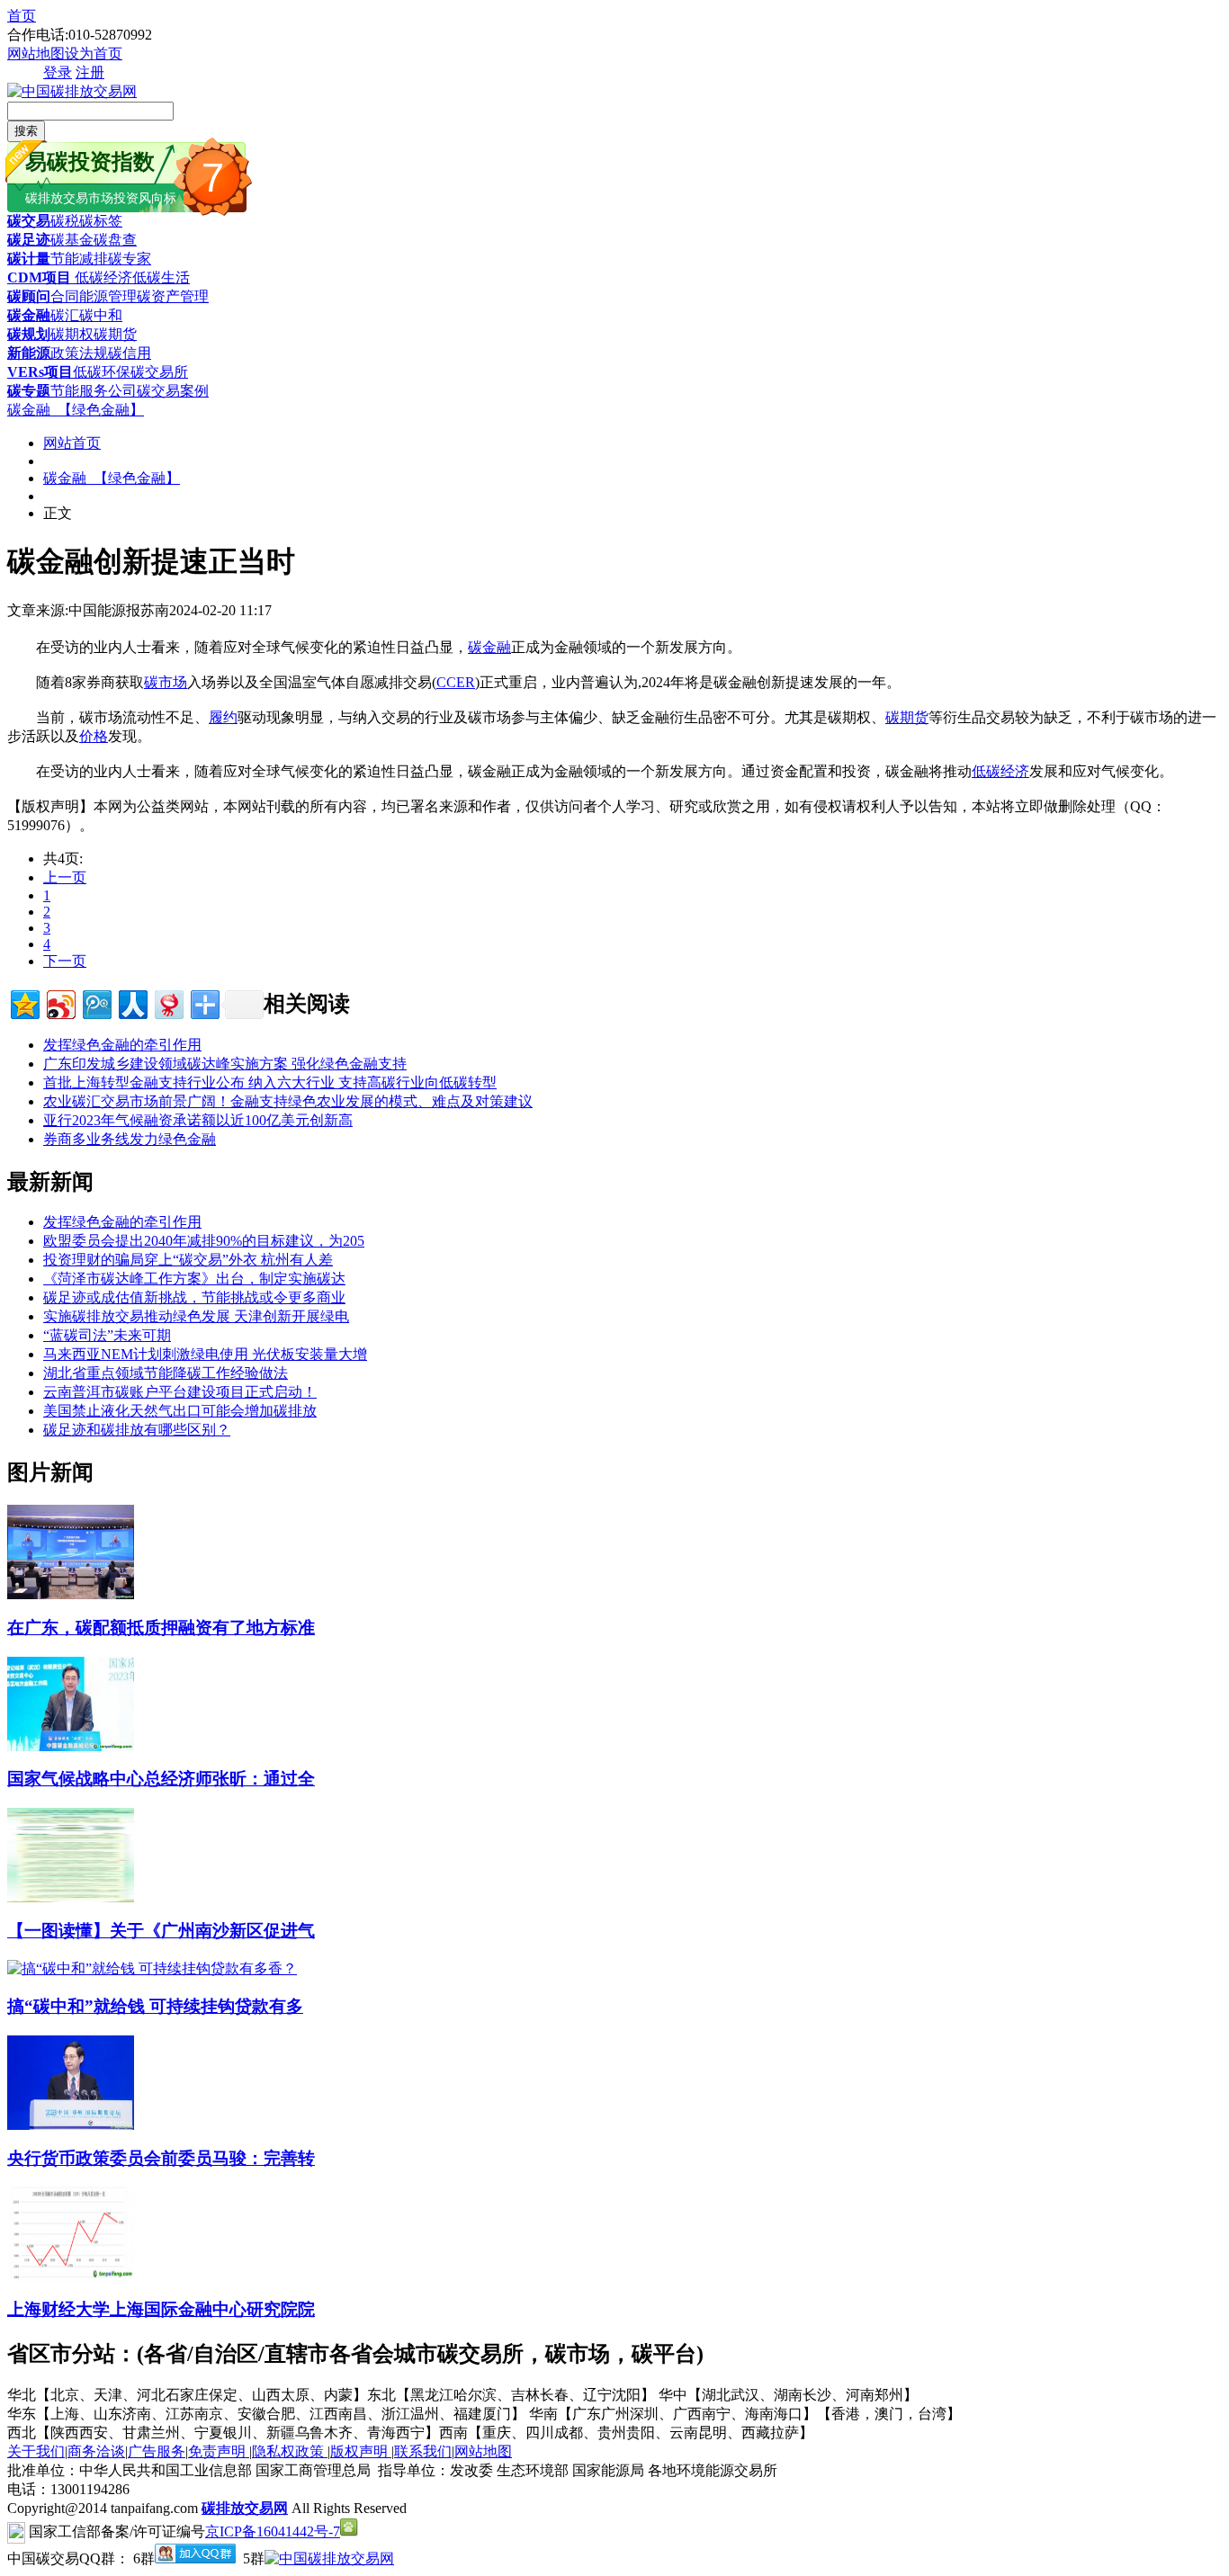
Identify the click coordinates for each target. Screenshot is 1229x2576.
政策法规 (79, 353)
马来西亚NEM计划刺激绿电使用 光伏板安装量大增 (205, 1354)
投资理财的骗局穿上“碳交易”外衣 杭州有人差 (188, 1260)
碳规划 (29, 334)
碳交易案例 (173, 391)
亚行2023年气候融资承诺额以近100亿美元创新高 (198, 1120)
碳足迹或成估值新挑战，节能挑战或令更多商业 (194, 1297)
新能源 (29, 353)
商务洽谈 (96, 2451)
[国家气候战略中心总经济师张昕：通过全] (71, 1746)
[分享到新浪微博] (60, 1002)
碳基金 (72, 240)
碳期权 (72, 334)
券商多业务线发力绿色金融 (130, 1139)
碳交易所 (159, 372)
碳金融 (29, 315)
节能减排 (79, 259)
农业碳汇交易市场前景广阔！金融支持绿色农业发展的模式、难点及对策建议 (288, 1101)
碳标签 (101, 221)
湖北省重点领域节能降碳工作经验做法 (166, 1373)
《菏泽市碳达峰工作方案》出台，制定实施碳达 (194, 1279)
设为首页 (94, 54)
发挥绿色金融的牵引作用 (122, 1045)
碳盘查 (115, 240)
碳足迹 (29, 240)
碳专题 (29, 391)
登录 (58, 72)
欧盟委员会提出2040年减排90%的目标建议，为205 (204, 1241)
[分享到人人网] (132, 1002)
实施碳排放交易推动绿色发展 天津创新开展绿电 (196, 1316)
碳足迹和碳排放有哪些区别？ (137, 1430)
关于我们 (36, 2451)
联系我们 (423, 2451)
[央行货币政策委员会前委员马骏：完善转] (71, 2125)
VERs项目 (40, 372)
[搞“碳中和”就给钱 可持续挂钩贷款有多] (152, 1968)
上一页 (65, 877)
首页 (22, 16)
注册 (90, 72)
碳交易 (29, 221)
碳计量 (29, 259)
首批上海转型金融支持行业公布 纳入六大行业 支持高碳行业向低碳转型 (270, 1082)
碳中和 (101, 315)
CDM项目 (39, 277)
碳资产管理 (173, 296)
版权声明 (361, 2451)
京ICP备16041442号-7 (273, 2531)
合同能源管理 (94, 296)
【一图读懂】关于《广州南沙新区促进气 (161, 1931)
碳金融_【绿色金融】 (76, 410)
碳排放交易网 (245, 2508)
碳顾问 (29, 296)
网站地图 (36, 54)
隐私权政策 (290, 2451)
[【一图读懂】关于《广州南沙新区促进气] (71, 1897)
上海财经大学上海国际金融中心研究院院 (161, 2309)
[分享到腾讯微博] (96, 1002)
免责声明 (219, 2451)
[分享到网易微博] (168, 1002)
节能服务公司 (94, 391)
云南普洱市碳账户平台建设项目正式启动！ (180, 1392)
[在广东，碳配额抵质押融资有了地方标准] (71, 1594)
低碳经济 (102, 277)
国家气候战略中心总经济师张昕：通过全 (161, 1779)
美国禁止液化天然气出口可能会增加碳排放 (180, 1411)
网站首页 (72, 443)
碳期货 (115, 334)
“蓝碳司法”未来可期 (107, 1335)
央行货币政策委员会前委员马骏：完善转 (161, 2158)
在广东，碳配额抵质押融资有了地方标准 (161, 1628)
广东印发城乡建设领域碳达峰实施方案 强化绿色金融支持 (225, 1064)
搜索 (26, 131)
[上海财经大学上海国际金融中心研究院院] (71, 2276)
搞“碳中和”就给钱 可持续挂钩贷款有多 (155, 2006)
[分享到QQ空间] (24, 1002)
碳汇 (65, 315)
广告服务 (157, 2451)
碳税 (65, 221)
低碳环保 (102, 372)
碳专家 (130, 259)
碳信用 (130, 353)
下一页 (65, 961)
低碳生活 (161, 277)
